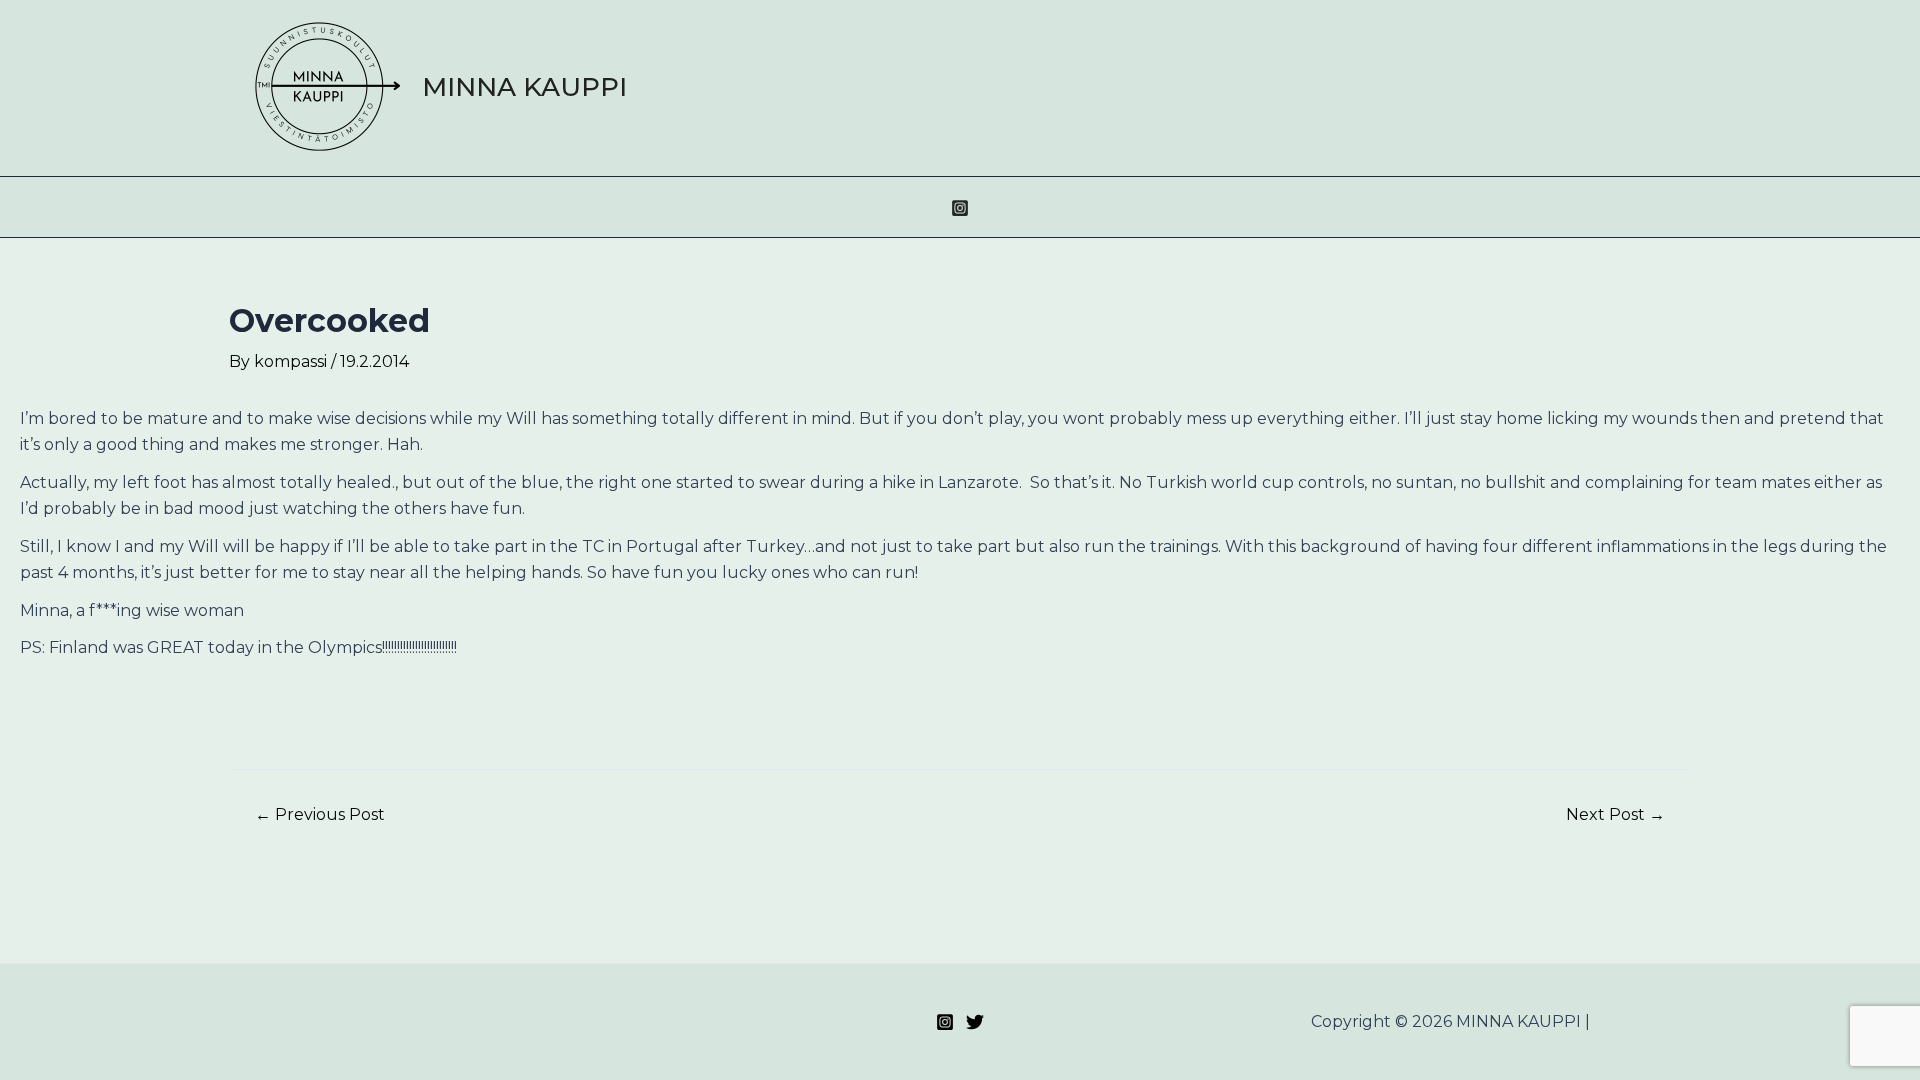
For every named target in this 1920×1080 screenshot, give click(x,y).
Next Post (1615, 815)
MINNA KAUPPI (524, 87)
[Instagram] (960, 208)
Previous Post (320, 815)
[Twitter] (975, 1022)
